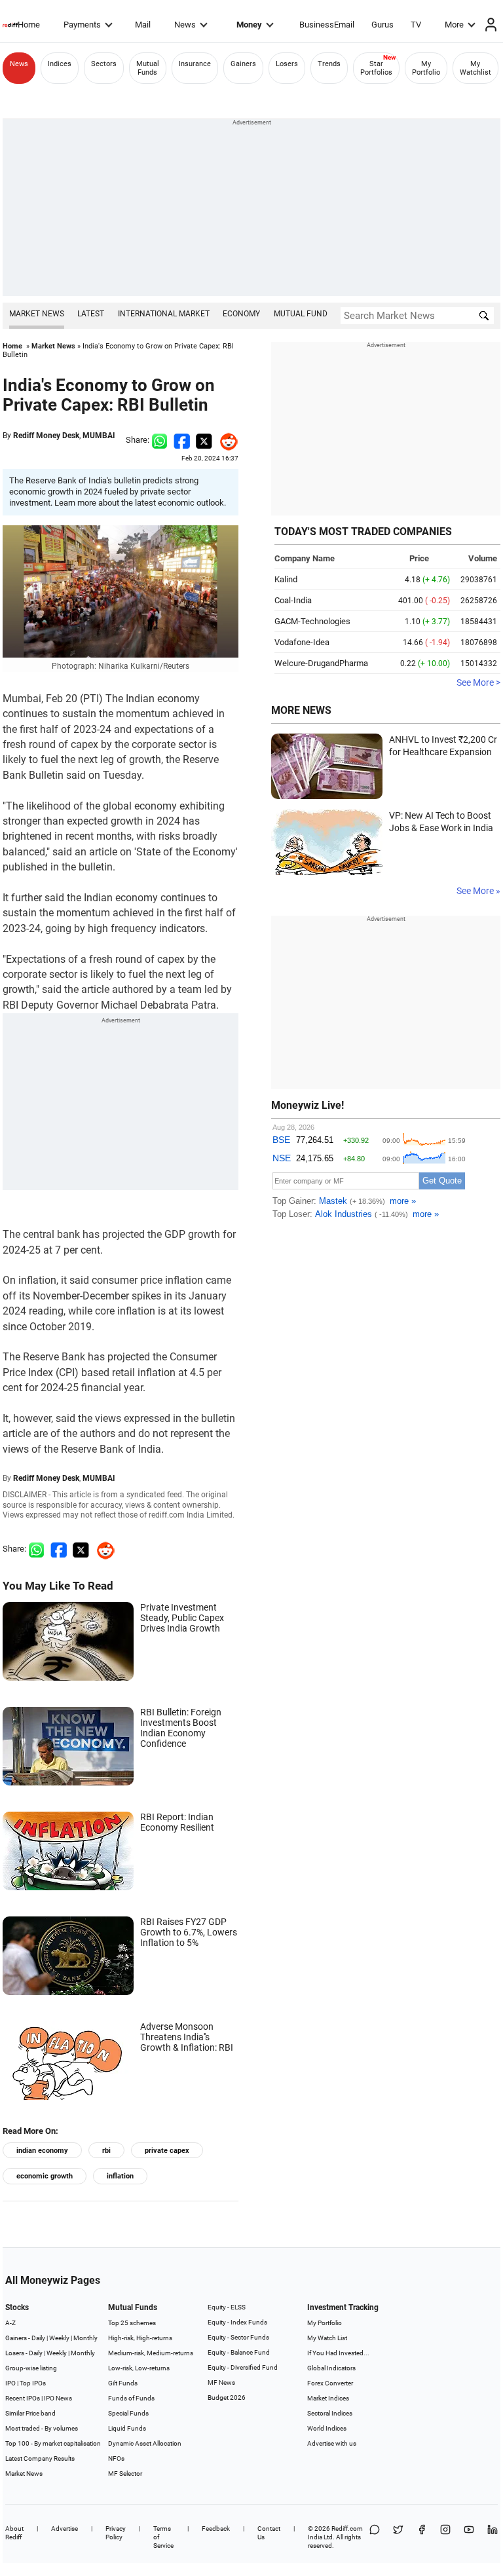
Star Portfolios (376, 68)
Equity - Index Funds (237, 2322)
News (185, 25)
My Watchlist (475, 68)
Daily (38, 2338)
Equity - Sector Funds (238, 2337)
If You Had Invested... (338, 2353)
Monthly (85, 2338)
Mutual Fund (301, 314)
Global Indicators (331, 2368)
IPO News (58, 2398)
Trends (329, 64)
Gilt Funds (123, 2383)
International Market (164, 314)
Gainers (243, 64)
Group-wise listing (31, 2368)
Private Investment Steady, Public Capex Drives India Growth (182, 1618)
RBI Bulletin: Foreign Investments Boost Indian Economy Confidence (181, 1728)
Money (249, 25)
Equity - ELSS (227, 2307)
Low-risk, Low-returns (139, 2368)
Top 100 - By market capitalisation (53, 2443)
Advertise (65, 2529)
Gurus (382, 25)
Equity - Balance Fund (239, 2352)
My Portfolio (426, 68)
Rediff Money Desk (46, 436)
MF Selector (125, 2473)
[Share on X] (398, 2537)
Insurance (195, 64)
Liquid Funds (127, 2428)
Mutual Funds (148, 68)
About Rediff (14, 2533)
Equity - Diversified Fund (243, 2367)
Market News (37, 314)
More (454, 25)
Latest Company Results (40, 2458)
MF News (221, 2382)
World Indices (327, 2428)
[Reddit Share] (225, 440)
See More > (478, 682)
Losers (287, 64)
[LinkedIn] (493, 2537)
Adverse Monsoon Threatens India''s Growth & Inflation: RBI (187, 2037)
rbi (106, 2151)
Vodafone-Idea (302, 642)
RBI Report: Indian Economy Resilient (177, 1822)
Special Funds (128, 2413)
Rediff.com (347, 2529)
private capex (167, 2151)
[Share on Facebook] (182, 440)
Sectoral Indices (330, 2413)
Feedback (216, 2529)
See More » (478, 891)
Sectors (104, 64)
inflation (120, 2176)
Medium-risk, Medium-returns (151, 2353)
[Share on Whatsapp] (159, 440)
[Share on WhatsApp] (375, 2537)
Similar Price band (30, 2413)
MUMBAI (99, 436)
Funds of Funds (131, 2398)
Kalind (286, 579)
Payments (82, 25)
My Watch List (327, 2338)
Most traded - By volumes (42, 2428)
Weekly (59, 2338)
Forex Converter (330, 2383)
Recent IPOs (23, 2398)
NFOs (116, 2458)
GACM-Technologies (312, 621)
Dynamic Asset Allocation (145, 2443)
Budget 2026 (227, 2398)
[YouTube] (469, 2537)
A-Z (10, 2323)
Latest (91, 314)
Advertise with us (332, 2443)
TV (416, 25)
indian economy (42, 2151)
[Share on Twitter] (204, 440)
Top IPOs (33, 2383)
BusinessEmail (327, 25)
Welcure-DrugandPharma (321, 663)
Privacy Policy (116, 2533)
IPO (10, 2383)
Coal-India (293, 600)
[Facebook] (422, 2537)
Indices (60, 64)
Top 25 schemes (132, 2323)
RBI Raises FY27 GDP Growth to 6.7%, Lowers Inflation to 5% (189, 1932)
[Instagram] (445, 2537)
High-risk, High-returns (140, 2338)
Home (29, 25)
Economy (241, 314)
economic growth (45, 2176)
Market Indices (328, 2398)
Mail (143, 25)
